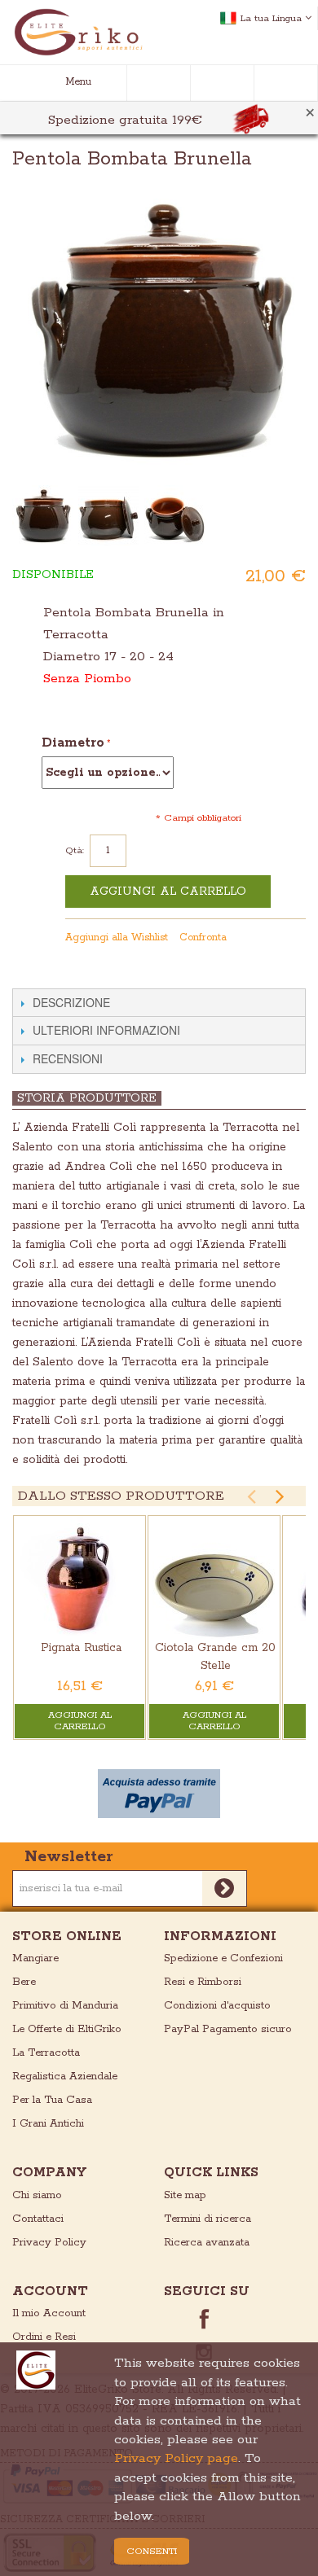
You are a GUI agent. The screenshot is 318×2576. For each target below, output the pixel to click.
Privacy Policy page (176, 2458)
